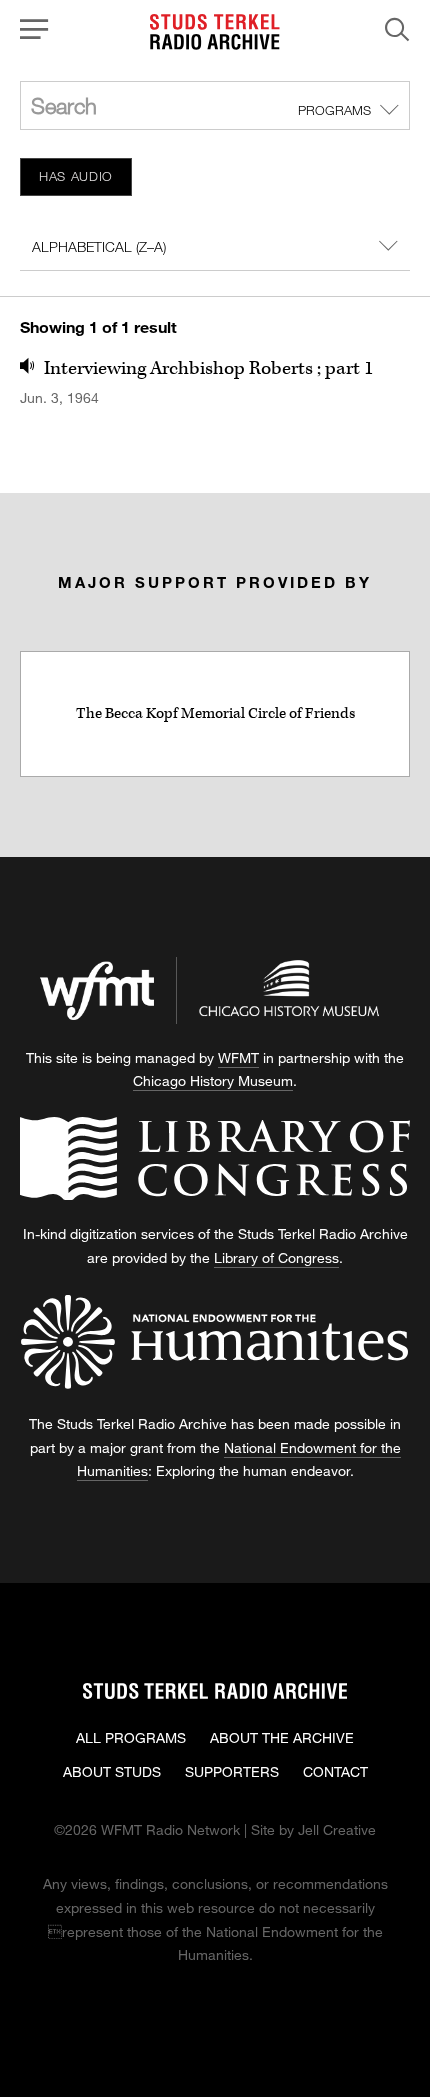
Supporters (232, 1771)
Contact (335, 1771)
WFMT (238, 1057)
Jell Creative (337, 1829)
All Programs (131, 1737)
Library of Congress (276, 1257)
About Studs (112, 1771)
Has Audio (76, 176)
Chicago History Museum (213, 1080)
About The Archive (282, 1737)
